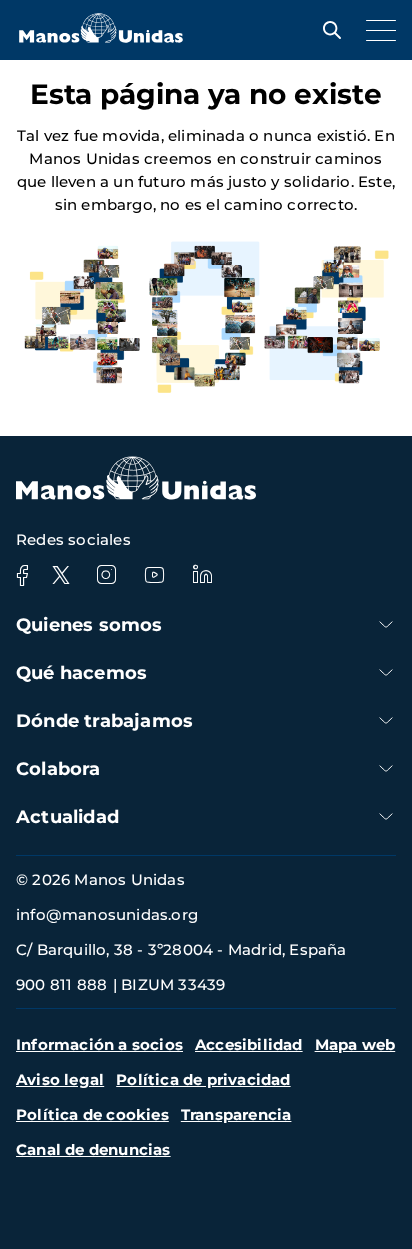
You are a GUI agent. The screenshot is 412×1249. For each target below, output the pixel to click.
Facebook (22, 575)
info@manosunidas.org (107, 914)
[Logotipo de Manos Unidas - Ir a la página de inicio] (101, 37)
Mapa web (355, 1044)
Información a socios (99, 1044)
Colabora (58, 769)
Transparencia (236, 1114)
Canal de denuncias (93, 1149)
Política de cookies (92, 1114)
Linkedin (202, 575)
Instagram (106, 575)
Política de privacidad (203, 1079)
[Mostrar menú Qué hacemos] (386, 672)
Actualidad (67, 817)
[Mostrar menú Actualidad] (386, 816)
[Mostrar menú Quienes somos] (386, 624)
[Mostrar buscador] (327, 30)
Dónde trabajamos (104, 721)
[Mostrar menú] (376, 30)
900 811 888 (61, 984)
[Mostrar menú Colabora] (386, 768)
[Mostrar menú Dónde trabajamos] (386, 720)
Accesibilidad (249, 1044)
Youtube (154, 575)
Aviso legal (60, 1079)
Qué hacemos (81, 673)
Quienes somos (89, 625)
